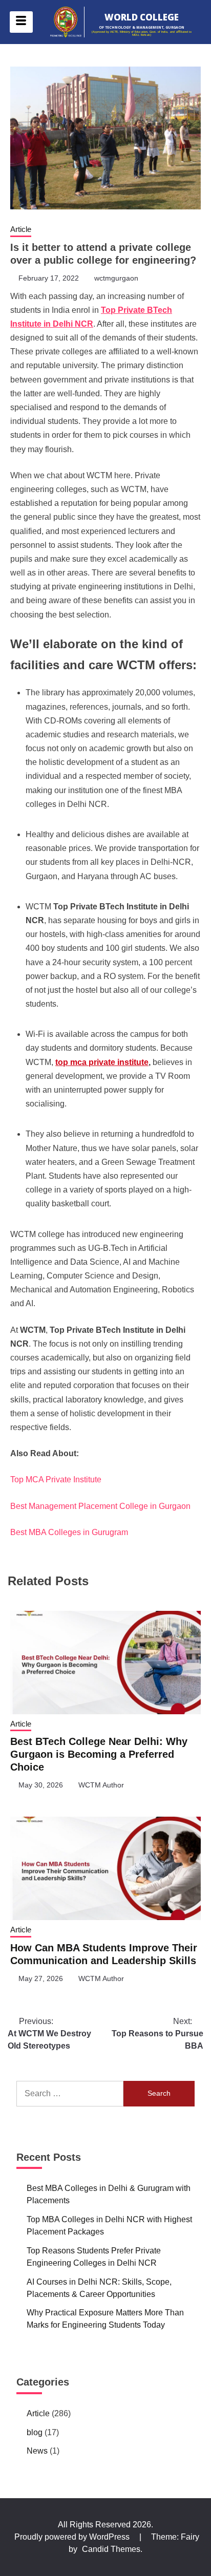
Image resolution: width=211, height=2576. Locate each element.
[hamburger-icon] (21, 22)
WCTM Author (101, 1785)
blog (35, 2432)
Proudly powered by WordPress (73, 2537)
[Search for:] (70, 2094)
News (37, 2451)
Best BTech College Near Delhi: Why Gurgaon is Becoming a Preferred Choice (99, 1754)
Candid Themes (111, 2549)
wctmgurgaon (116, 278)
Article (21, 229)
